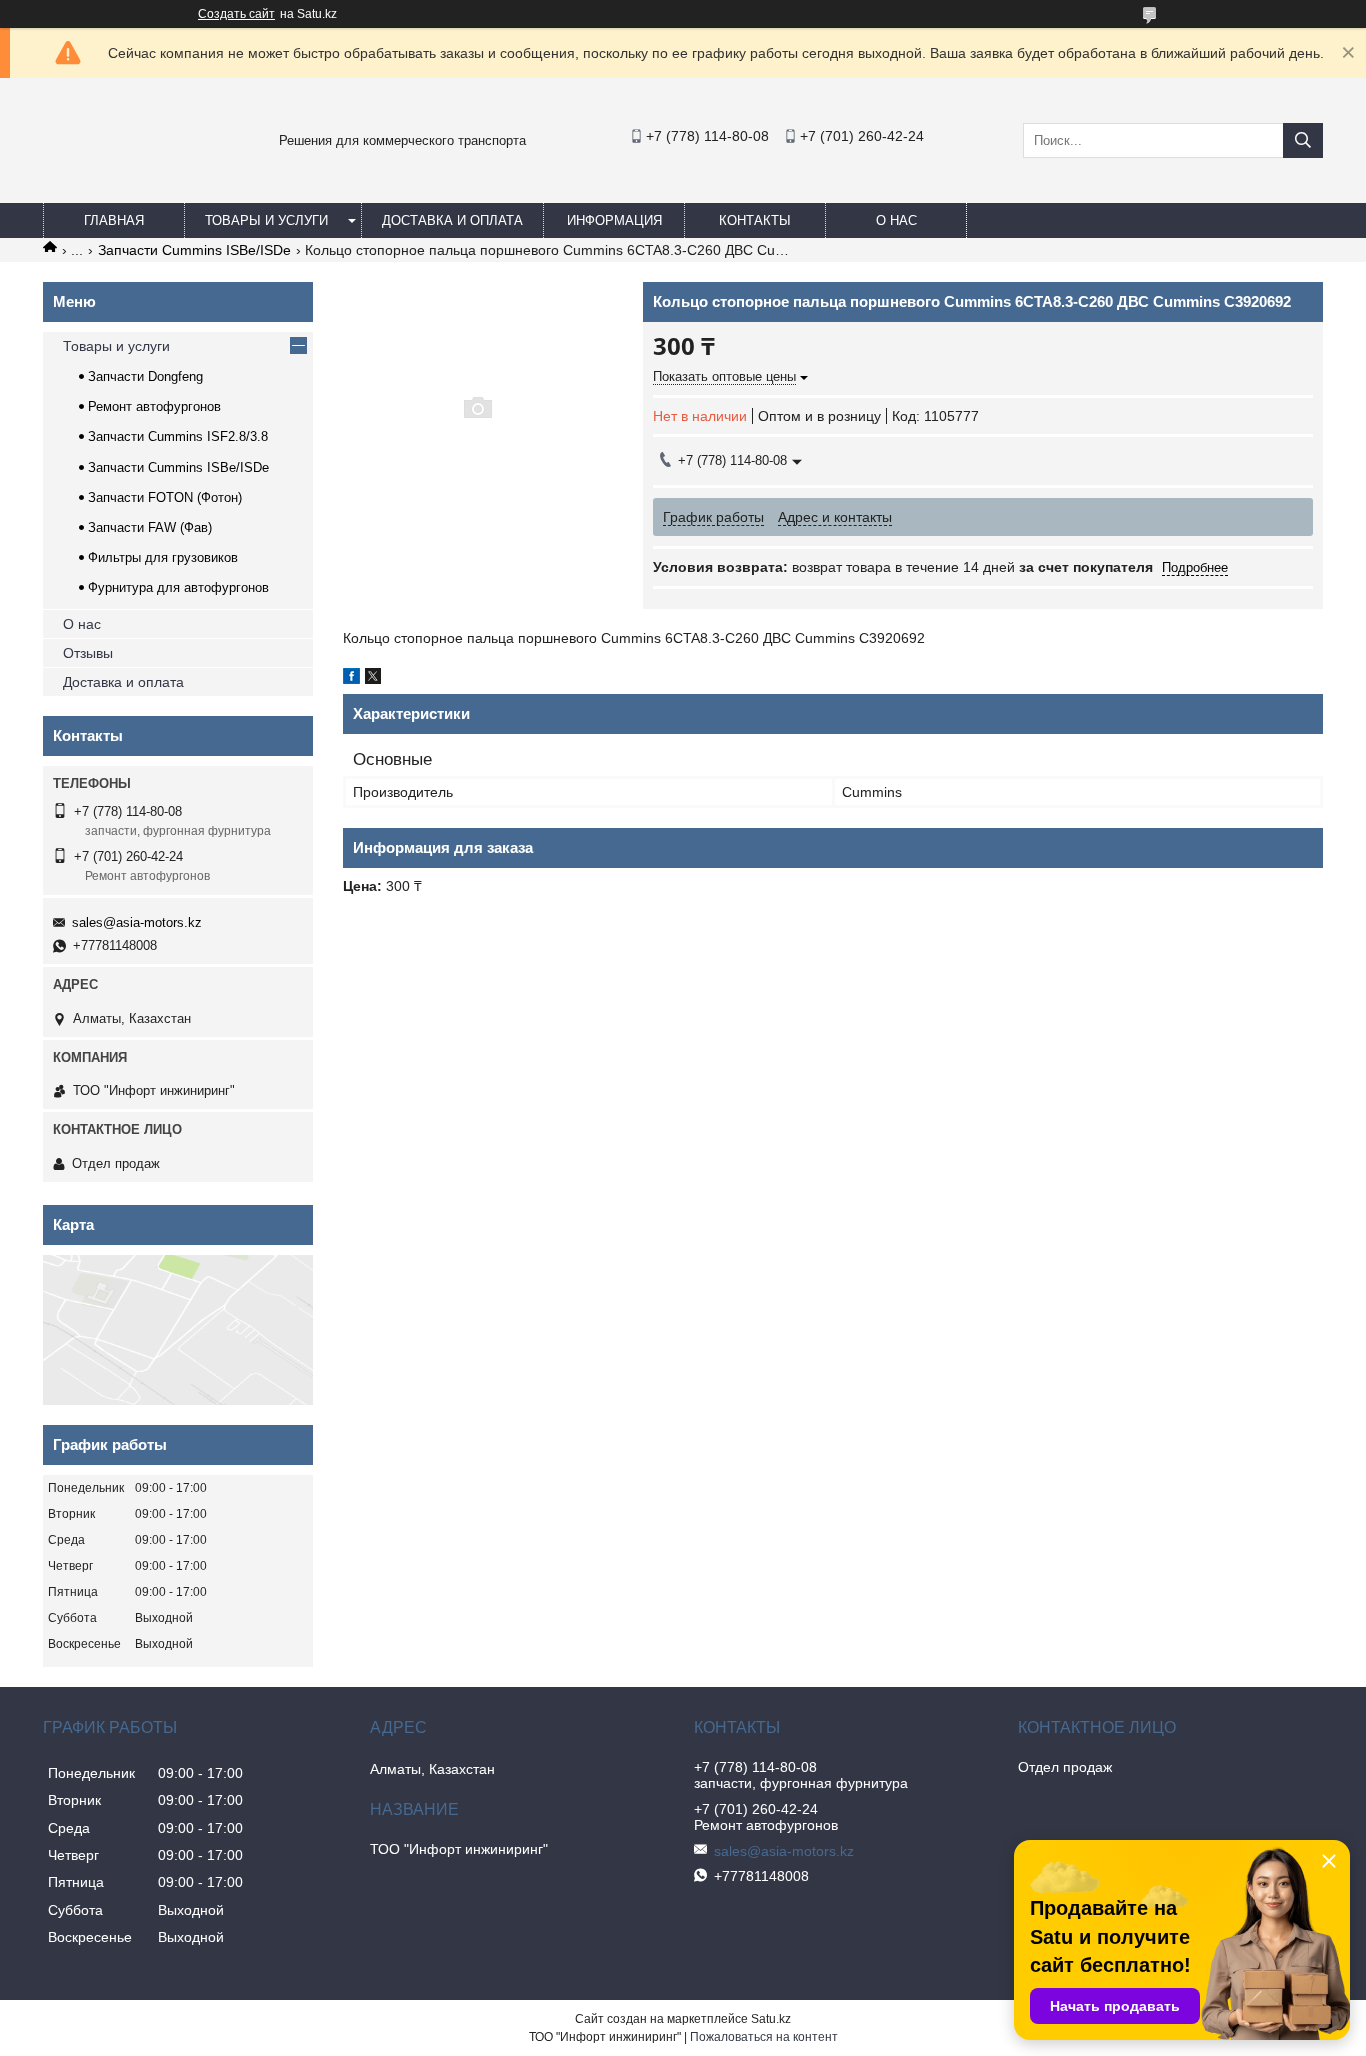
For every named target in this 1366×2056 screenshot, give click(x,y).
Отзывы (88, 653)
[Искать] (1303, 140)
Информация (614, 220)
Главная (114, 220)
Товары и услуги (266, 220)
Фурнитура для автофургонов (178, 587)
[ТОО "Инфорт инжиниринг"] (93, 184)
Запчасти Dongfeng (145, 376)
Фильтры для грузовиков (163, 557)
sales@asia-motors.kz (137, 922)
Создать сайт (236, 14)
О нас (896, 220)
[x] (373, 679)
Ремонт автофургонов (154, 406)
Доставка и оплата (452, 220)
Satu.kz (771, 2019)
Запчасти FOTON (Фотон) (165, 497)
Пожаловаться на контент (764, 2037)
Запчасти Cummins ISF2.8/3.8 (178, 436)
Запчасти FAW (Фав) (150, 527)
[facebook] (351, 679)
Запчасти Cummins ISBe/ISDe (194, 250)
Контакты (755, 220)
